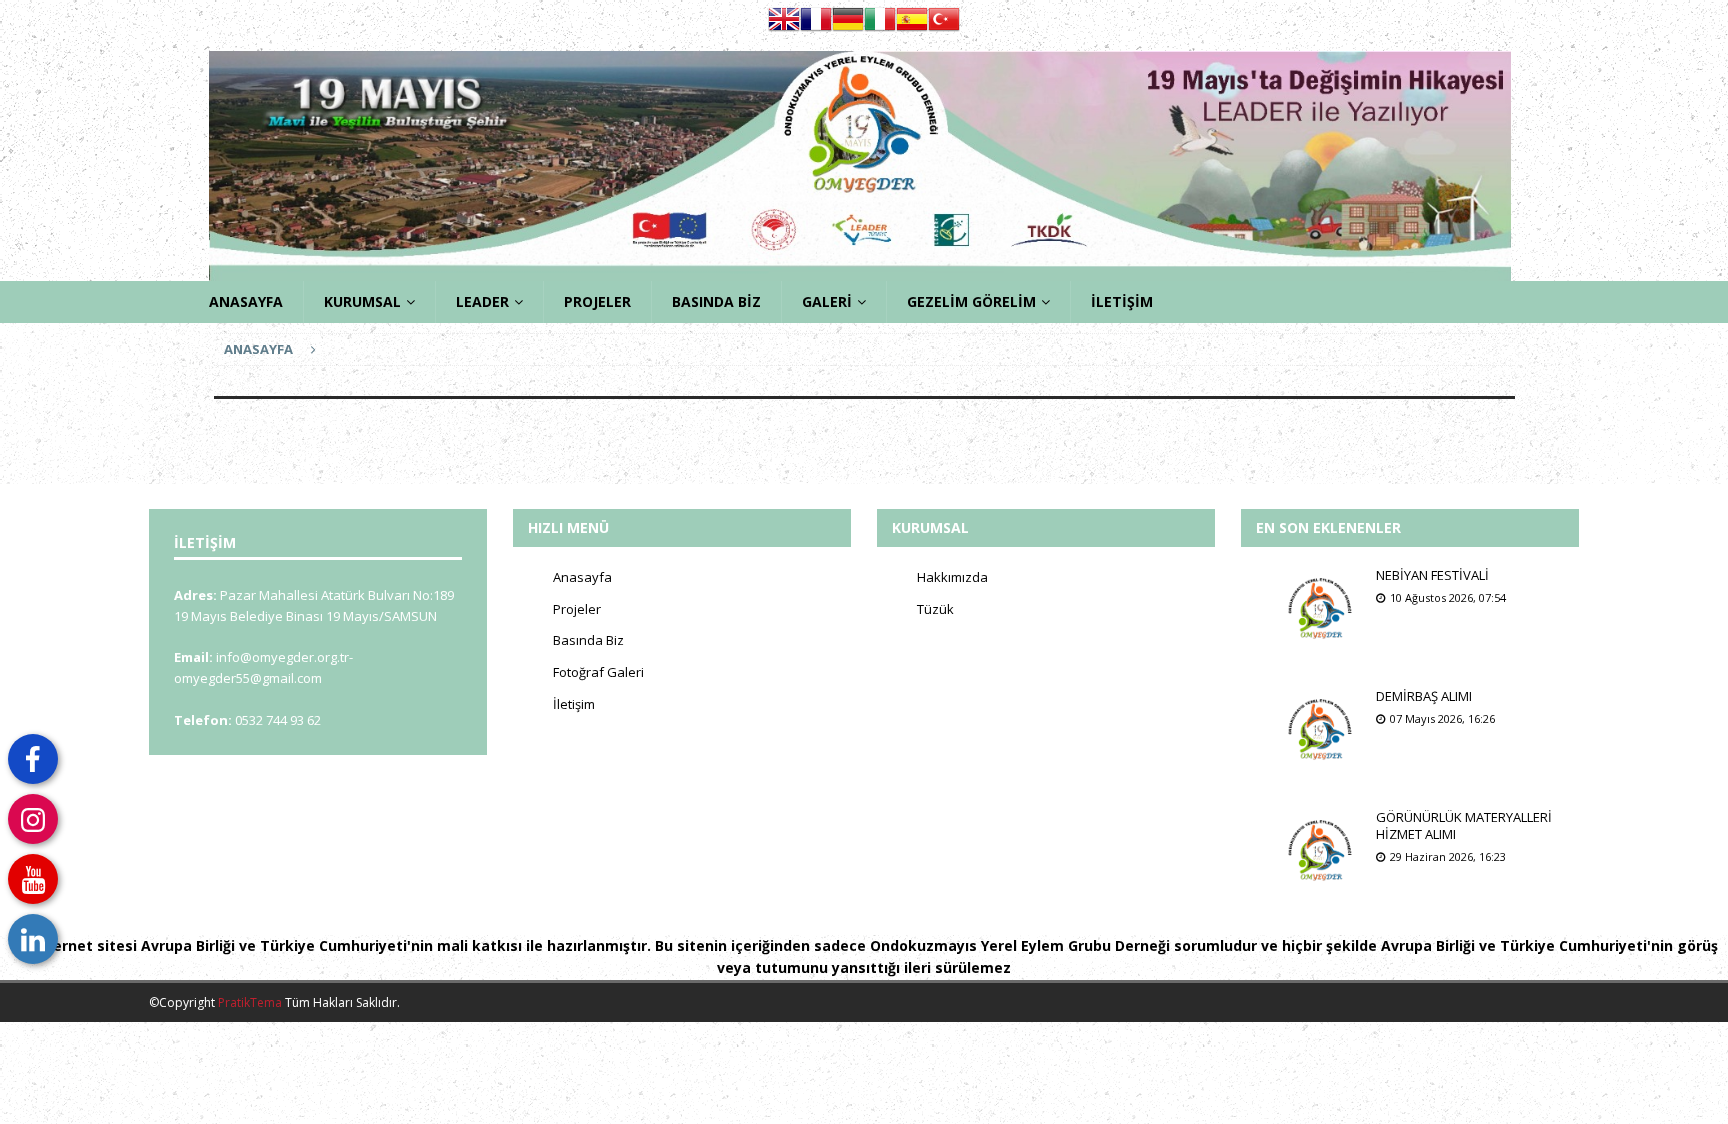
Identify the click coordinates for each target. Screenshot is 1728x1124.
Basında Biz (588, 640)
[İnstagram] (33, 819)
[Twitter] (33, 759)
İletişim (574, 704)
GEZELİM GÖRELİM (971, 301)
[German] (848, 25)
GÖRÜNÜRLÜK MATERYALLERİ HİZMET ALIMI (1464, 825)
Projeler (577, 609)
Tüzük (935, 609)
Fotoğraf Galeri (598, 672)
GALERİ (827, 301)
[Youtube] (33, 879)
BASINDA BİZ (716, 301)
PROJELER (597, 301)
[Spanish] (912, 25)
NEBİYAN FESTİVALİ (1432, 575)
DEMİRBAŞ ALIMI (1424, 696)
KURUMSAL (362, 301)
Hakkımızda (952, 577)
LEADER (482, 301)
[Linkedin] (33, 939)
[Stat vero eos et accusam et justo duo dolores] (1321, 607)
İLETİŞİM (1122, 301)
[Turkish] (944, 25)
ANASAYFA (246, 301)
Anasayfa (582, 577)
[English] (784, 25)
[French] (816, 25)
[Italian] (880, 25)
